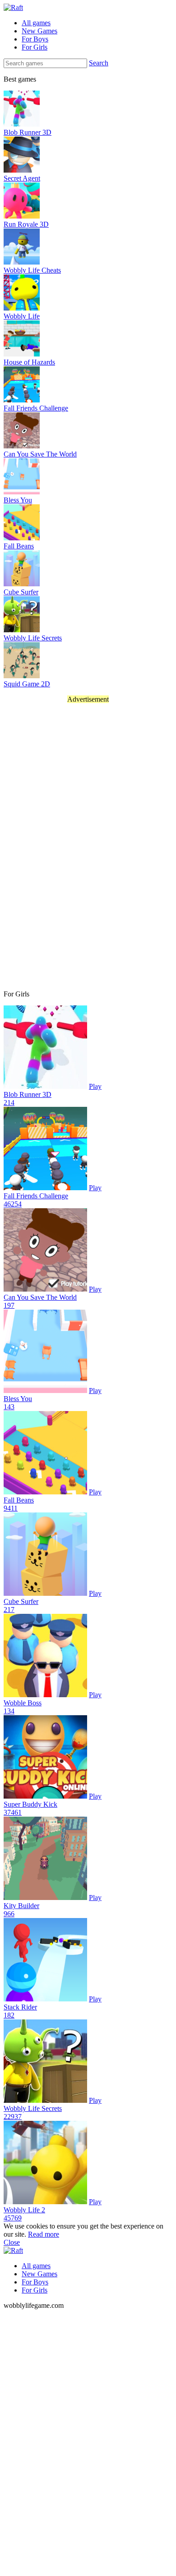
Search (99, 63)
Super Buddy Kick (30, 1804)
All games (36, 23)
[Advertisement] (44, 846)
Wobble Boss (23, 1703)
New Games (39, 31)
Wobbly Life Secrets (33, 2108)
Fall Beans (19, 1500)
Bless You (18, 1399)
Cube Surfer (21, 1601)
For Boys (35, 39)
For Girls (35, 47)
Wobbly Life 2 (24, 2210)
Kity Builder (21, 1906)
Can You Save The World (40, 1297)
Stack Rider (20, 2007)
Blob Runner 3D (28, 1094)
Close (12, 2242)
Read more (44, 2234)
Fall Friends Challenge (36, 1196)
